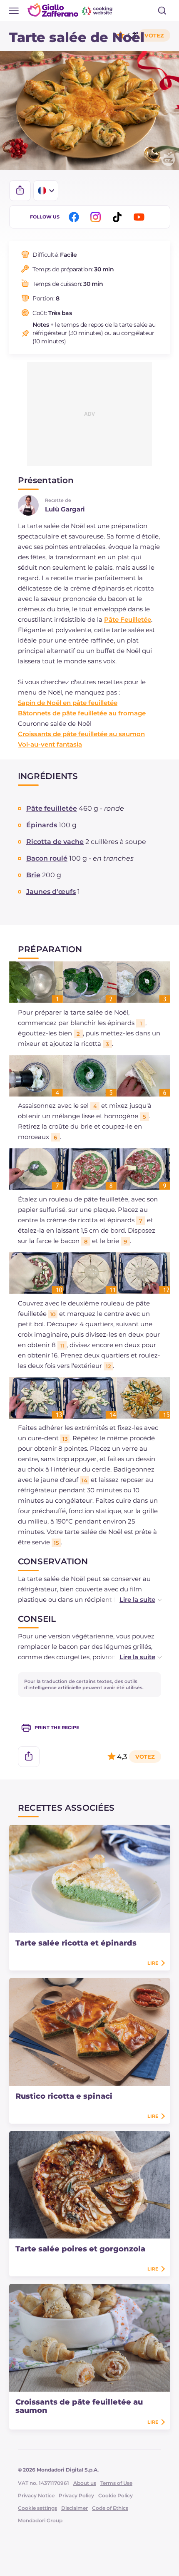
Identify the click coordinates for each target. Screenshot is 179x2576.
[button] (132, 1599)
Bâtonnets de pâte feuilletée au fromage (82, 713)
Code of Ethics (110, 2508)
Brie (33, 875)
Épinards (42, 825)
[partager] (20, 191)
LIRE (153, 1963)
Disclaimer (75, 2508)
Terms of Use (116, 2483)
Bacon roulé (47, 858)
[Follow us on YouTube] (140, 217)
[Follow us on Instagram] (97, 217)
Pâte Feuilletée (128, 619)
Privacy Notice (36, 2495)
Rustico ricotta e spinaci (64, 2096)
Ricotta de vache (55, 842)
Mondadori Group (40, 2520)
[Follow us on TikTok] (119, 217)
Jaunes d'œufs (51, 892)
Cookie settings (37, 2508)
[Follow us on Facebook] (75, 217)
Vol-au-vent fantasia (50, 744)
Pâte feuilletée (52, 808)
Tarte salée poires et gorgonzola (80, 2249)
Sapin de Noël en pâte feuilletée (68, 703)
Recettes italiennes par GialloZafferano (71, 10)
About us (85, 2483)
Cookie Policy (116, 2495)
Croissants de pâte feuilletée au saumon (81, 734)
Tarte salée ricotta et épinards (76, 1943)
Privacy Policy (76, 2495)
